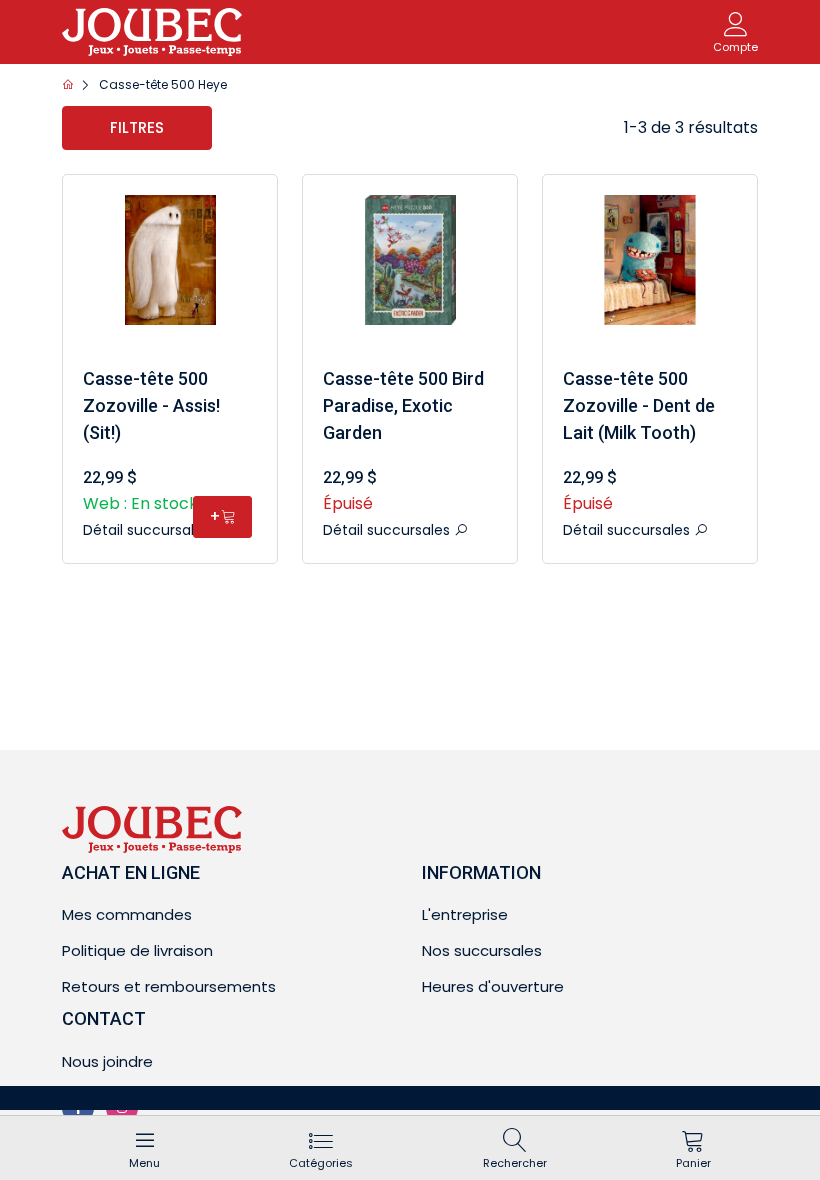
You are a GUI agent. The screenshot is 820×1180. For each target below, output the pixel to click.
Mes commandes (127, 914)
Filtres (137, 127)
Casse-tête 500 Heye (163, 84)
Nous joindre (107, 1061)
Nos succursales (482, 950)
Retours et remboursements (169, 986)
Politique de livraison (137, 950)
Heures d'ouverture (493, 986)
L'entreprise (465, 914)
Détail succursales (148, 530)
